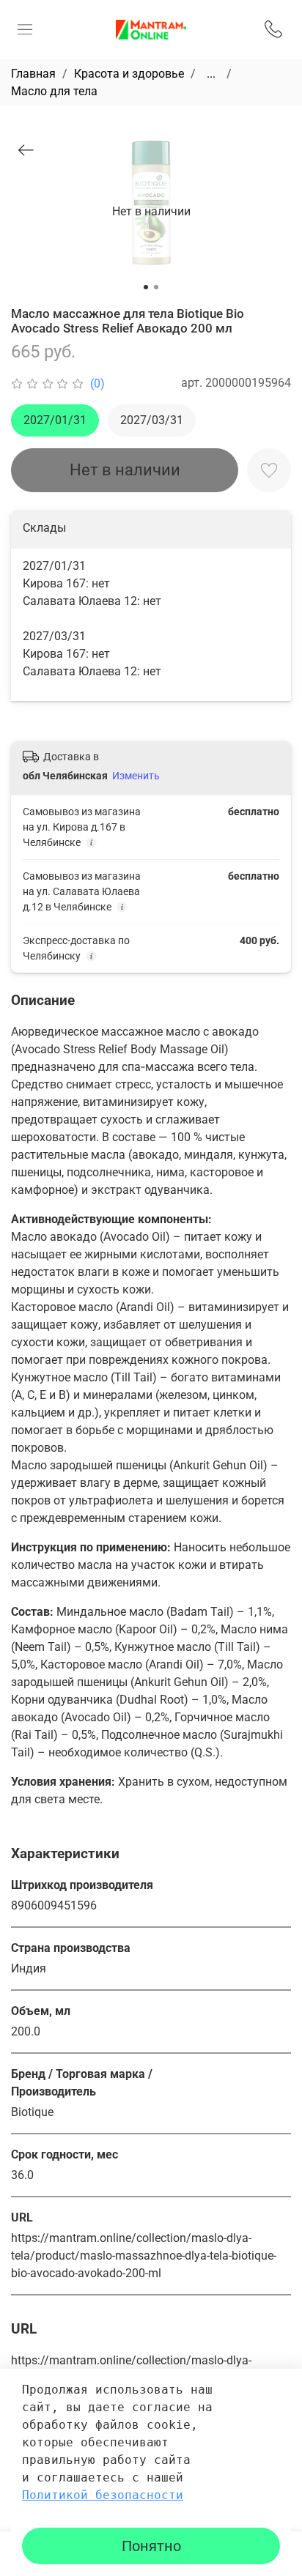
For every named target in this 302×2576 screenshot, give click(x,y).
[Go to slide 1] (146, 287)
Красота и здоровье (129, 74)
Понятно (151, 2546)
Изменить (136, 776)
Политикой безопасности (103, 2495)
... (211, 74)
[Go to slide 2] (156, 287)
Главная (33, 74)
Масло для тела (54, 91)
